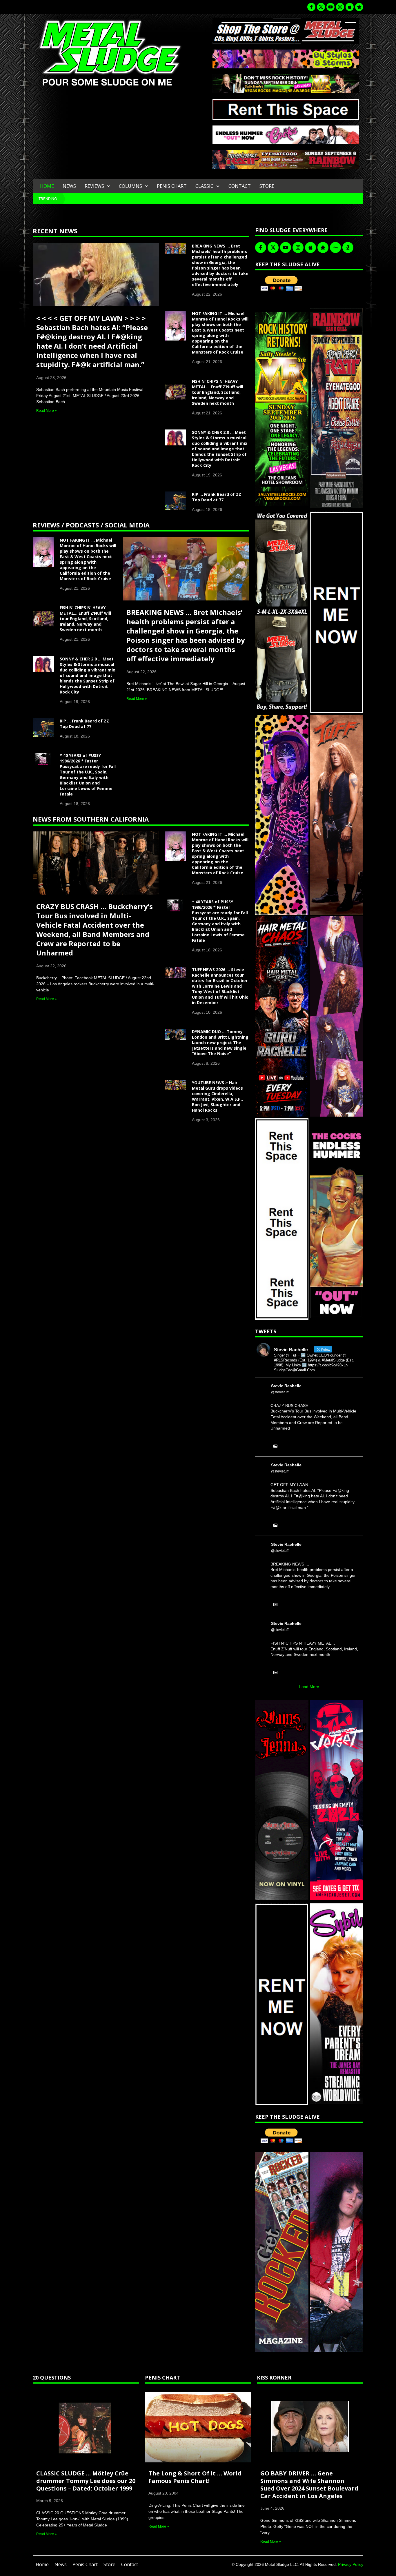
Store (267, 186)
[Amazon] (348, 247)
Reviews (94, 186)
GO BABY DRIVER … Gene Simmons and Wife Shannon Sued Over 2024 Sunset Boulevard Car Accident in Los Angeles (309, 2485)
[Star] (359, 7)
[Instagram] (340, 7)
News (69, 186)
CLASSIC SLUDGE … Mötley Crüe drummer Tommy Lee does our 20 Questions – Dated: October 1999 (86, 2481)
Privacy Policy (351, 2564)
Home (47, 186)
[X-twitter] (321, 7)
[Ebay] (335, 247)
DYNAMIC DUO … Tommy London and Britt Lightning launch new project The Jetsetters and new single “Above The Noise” (220, 1043)
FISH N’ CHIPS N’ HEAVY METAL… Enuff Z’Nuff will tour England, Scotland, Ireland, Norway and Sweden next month (218, 392)
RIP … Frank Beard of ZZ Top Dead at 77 (217, 497)
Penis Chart (172, 186)
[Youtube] (330, 7)
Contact (240, 186)
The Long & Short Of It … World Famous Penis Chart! (195, 2477)
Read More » (47, 411)
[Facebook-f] (311, 7)
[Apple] (350, 7)
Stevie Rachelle (286, 1386)
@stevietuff (280, 1392)
